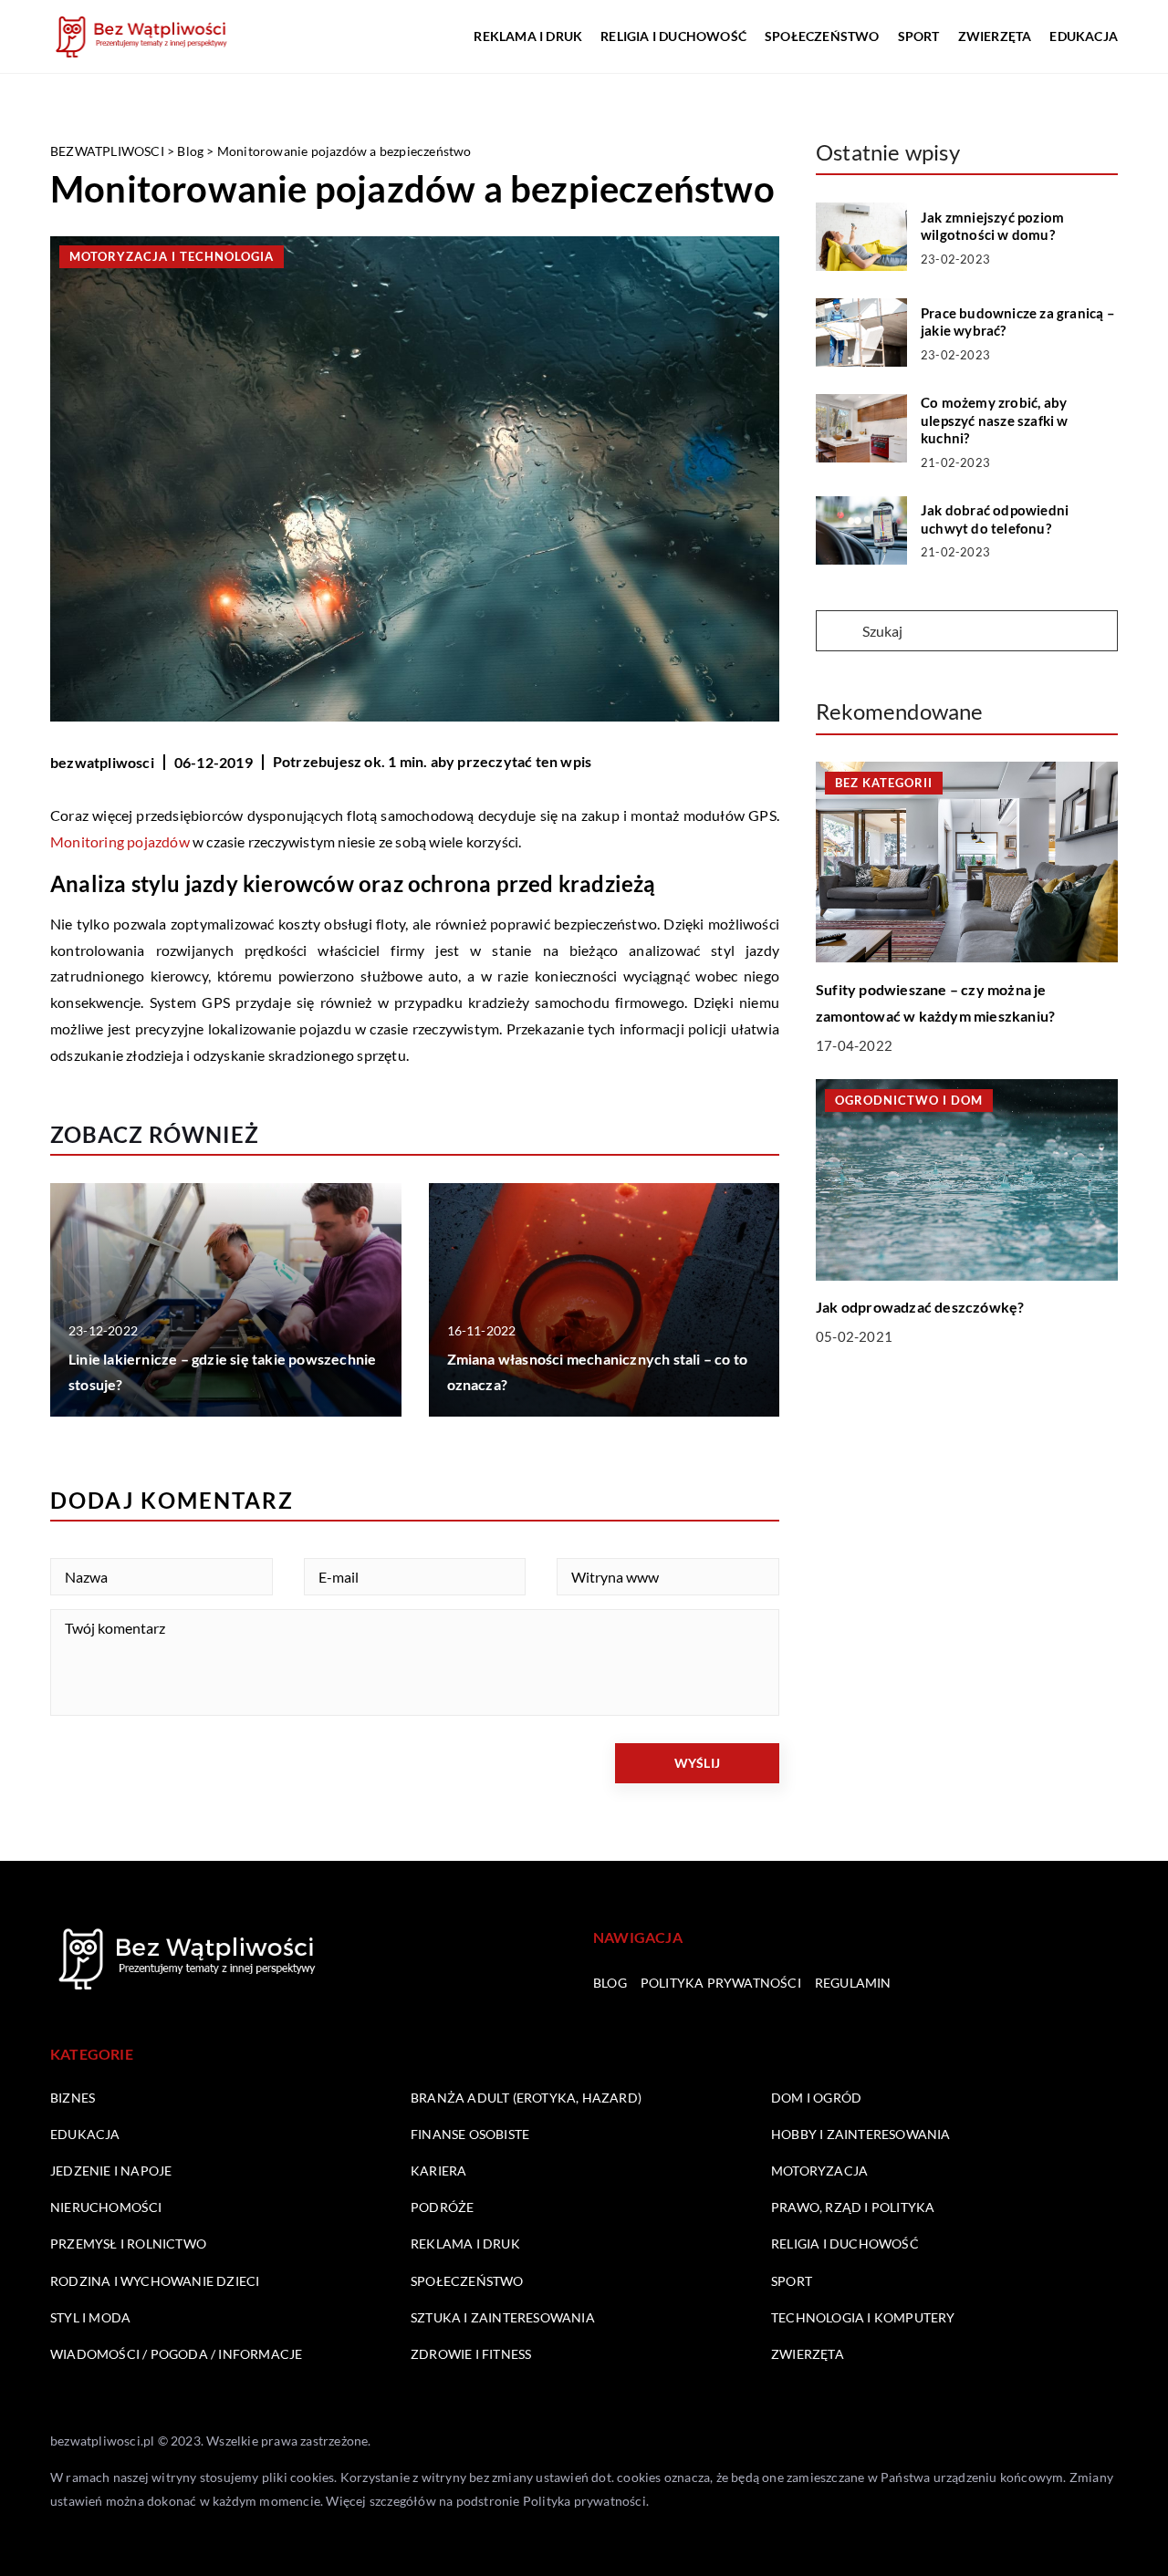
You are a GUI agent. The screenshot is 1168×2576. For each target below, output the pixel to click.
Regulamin (853, 1983)
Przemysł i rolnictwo (128, 2244)
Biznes (73, 2098)
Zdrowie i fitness (471, 2354)
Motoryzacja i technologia (172, 256)
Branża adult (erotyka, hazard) (526, 2098)
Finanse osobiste (470, 2134)
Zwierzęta (995, 36)
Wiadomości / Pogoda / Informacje (176, 2354)
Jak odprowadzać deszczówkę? (920, 1307)
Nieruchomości (106, 2207)
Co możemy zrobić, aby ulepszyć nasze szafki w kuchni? (995, 420)
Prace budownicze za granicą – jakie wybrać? (1018, 322)
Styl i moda (90, 2317)
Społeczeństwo (822, 36)
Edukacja (1084, 36)
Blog (610, 1983)
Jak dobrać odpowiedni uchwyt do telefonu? (995, 519)
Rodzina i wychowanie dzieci (155, 2281)
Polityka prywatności (721, 1983)
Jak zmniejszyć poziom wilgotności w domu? (992, 226)
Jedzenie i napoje (111, 2171)
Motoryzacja (819, 2171)
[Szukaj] (838, 632)
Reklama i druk (528, 36)
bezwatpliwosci (102, 762)
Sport (919, 36)
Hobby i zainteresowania (861, 2134)
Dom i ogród (816, 2098)
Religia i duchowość (673, 36)
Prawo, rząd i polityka (853, 2207)
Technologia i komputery (863, 2317)
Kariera (438, 2171)
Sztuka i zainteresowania (503, 2317)
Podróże (442, 2207)
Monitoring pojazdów (120, 841)
